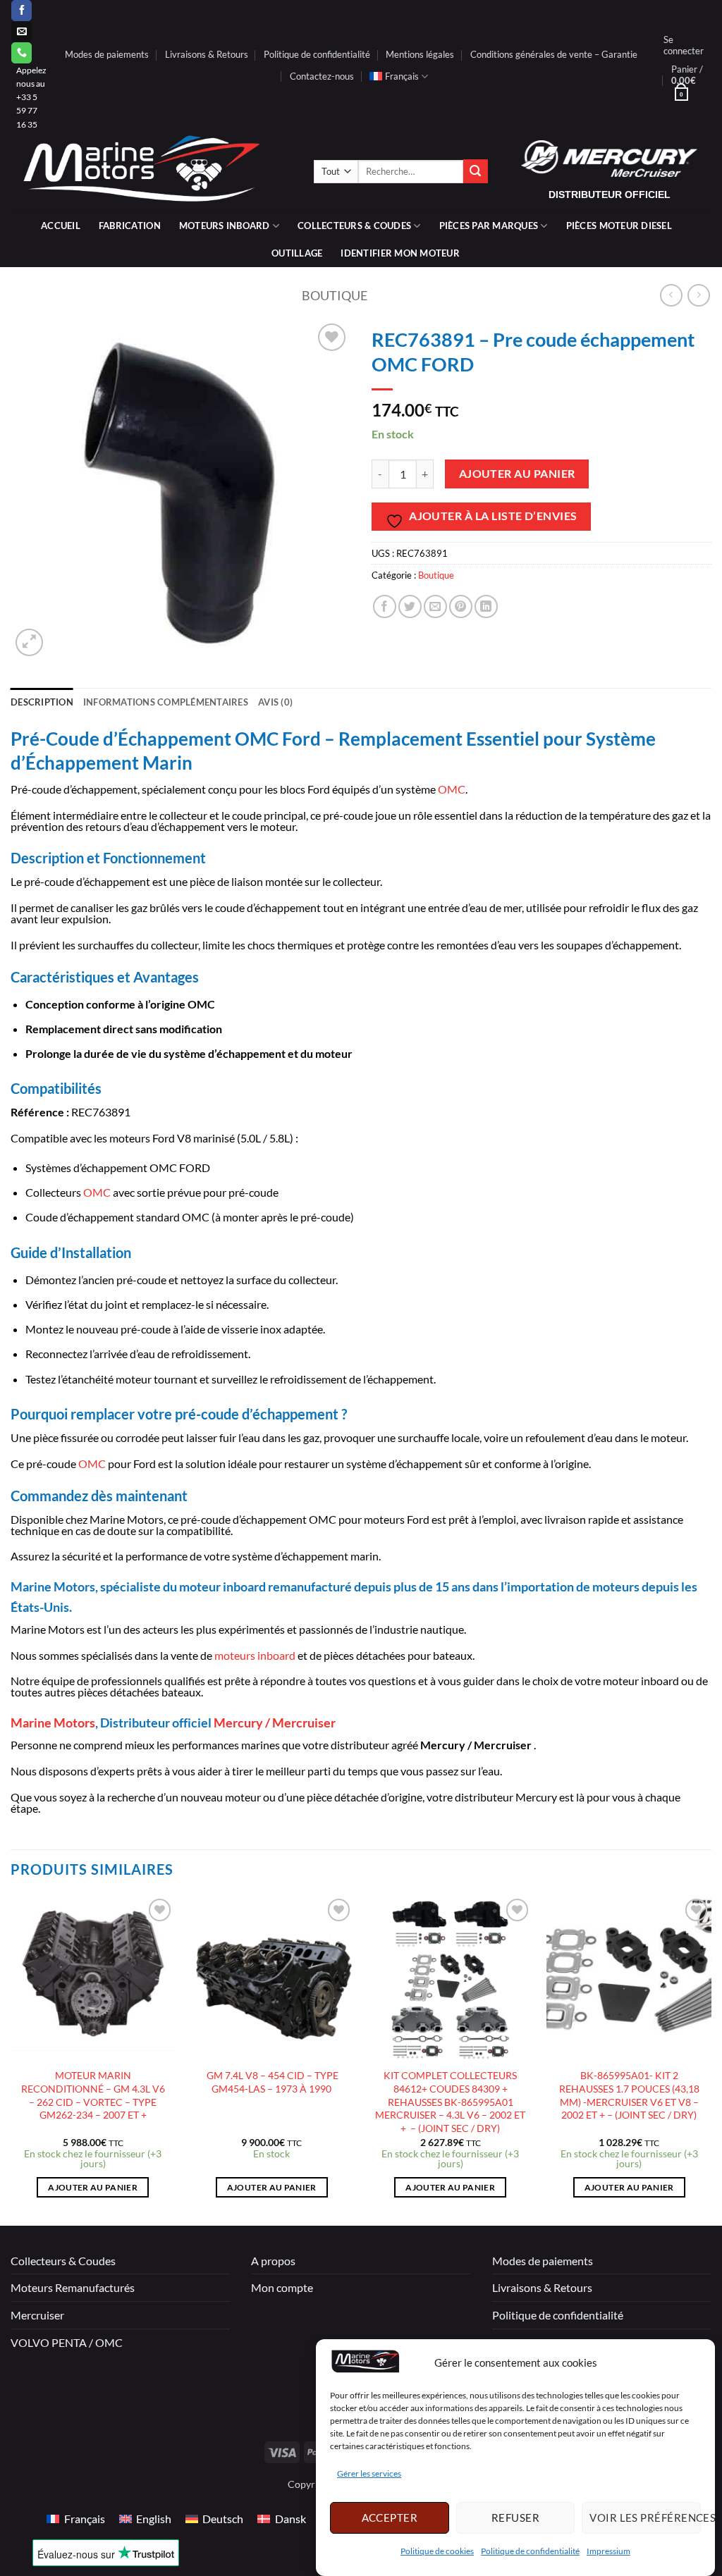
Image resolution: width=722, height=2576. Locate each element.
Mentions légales (420, 54)
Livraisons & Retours (207, 54)
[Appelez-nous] (22, 53)
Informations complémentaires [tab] (166, 702)
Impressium (608, 2551)
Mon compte (282, 2287)
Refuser (515, 2518)
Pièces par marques (489, 226)
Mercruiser (37, 2315)
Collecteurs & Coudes (63, 2261)
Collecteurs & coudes (354, 226)
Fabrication (130, 226)
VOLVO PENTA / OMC (67, 2342)
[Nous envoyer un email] (22, 32)
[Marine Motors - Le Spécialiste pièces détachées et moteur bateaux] (152, 172)
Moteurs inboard (225, 226)
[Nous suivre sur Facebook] (22, 11)
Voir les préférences (645, 2518)
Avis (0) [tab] (275, 702)
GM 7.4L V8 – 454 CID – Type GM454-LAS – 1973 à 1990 (271, 2082)
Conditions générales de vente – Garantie (554, 54)
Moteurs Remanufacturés (73, 2287)
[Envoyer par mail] (435, 606)
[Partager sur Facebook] (385, 606)
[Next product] (671, 295)
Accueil (61, 226)
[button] (684, 45)
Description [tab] (42, 702)
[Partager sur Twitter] (410, 606)
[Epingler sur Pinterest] (461, 606)
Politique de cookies (437, 2551)
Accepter (390, 2518)
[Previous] (11, 2059)
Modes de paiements (107, 54)
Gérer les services (369, 2473)
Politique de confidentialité (530, 2551)
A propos (273, 2261)
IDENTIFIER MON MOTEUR (400, 253)
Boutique (335, 295)
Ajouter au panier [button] (93, 2187)
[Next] (711, 2059)
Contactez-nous (322, 76)
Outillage (297, 253)
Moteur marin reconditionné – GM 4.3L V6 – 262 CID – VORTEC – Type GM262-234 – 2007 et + (93, 2095)
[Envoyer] (475, 171)
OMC (452, 789)
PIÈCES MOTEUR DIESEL (619, 226)
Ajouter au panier (517, 474)
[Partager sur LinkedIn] (486, 606)
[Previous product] (698, 295)
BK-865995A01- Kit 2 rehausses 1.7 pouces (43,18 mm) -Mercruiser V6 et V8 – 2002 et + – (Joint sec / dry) (629, 2095)
